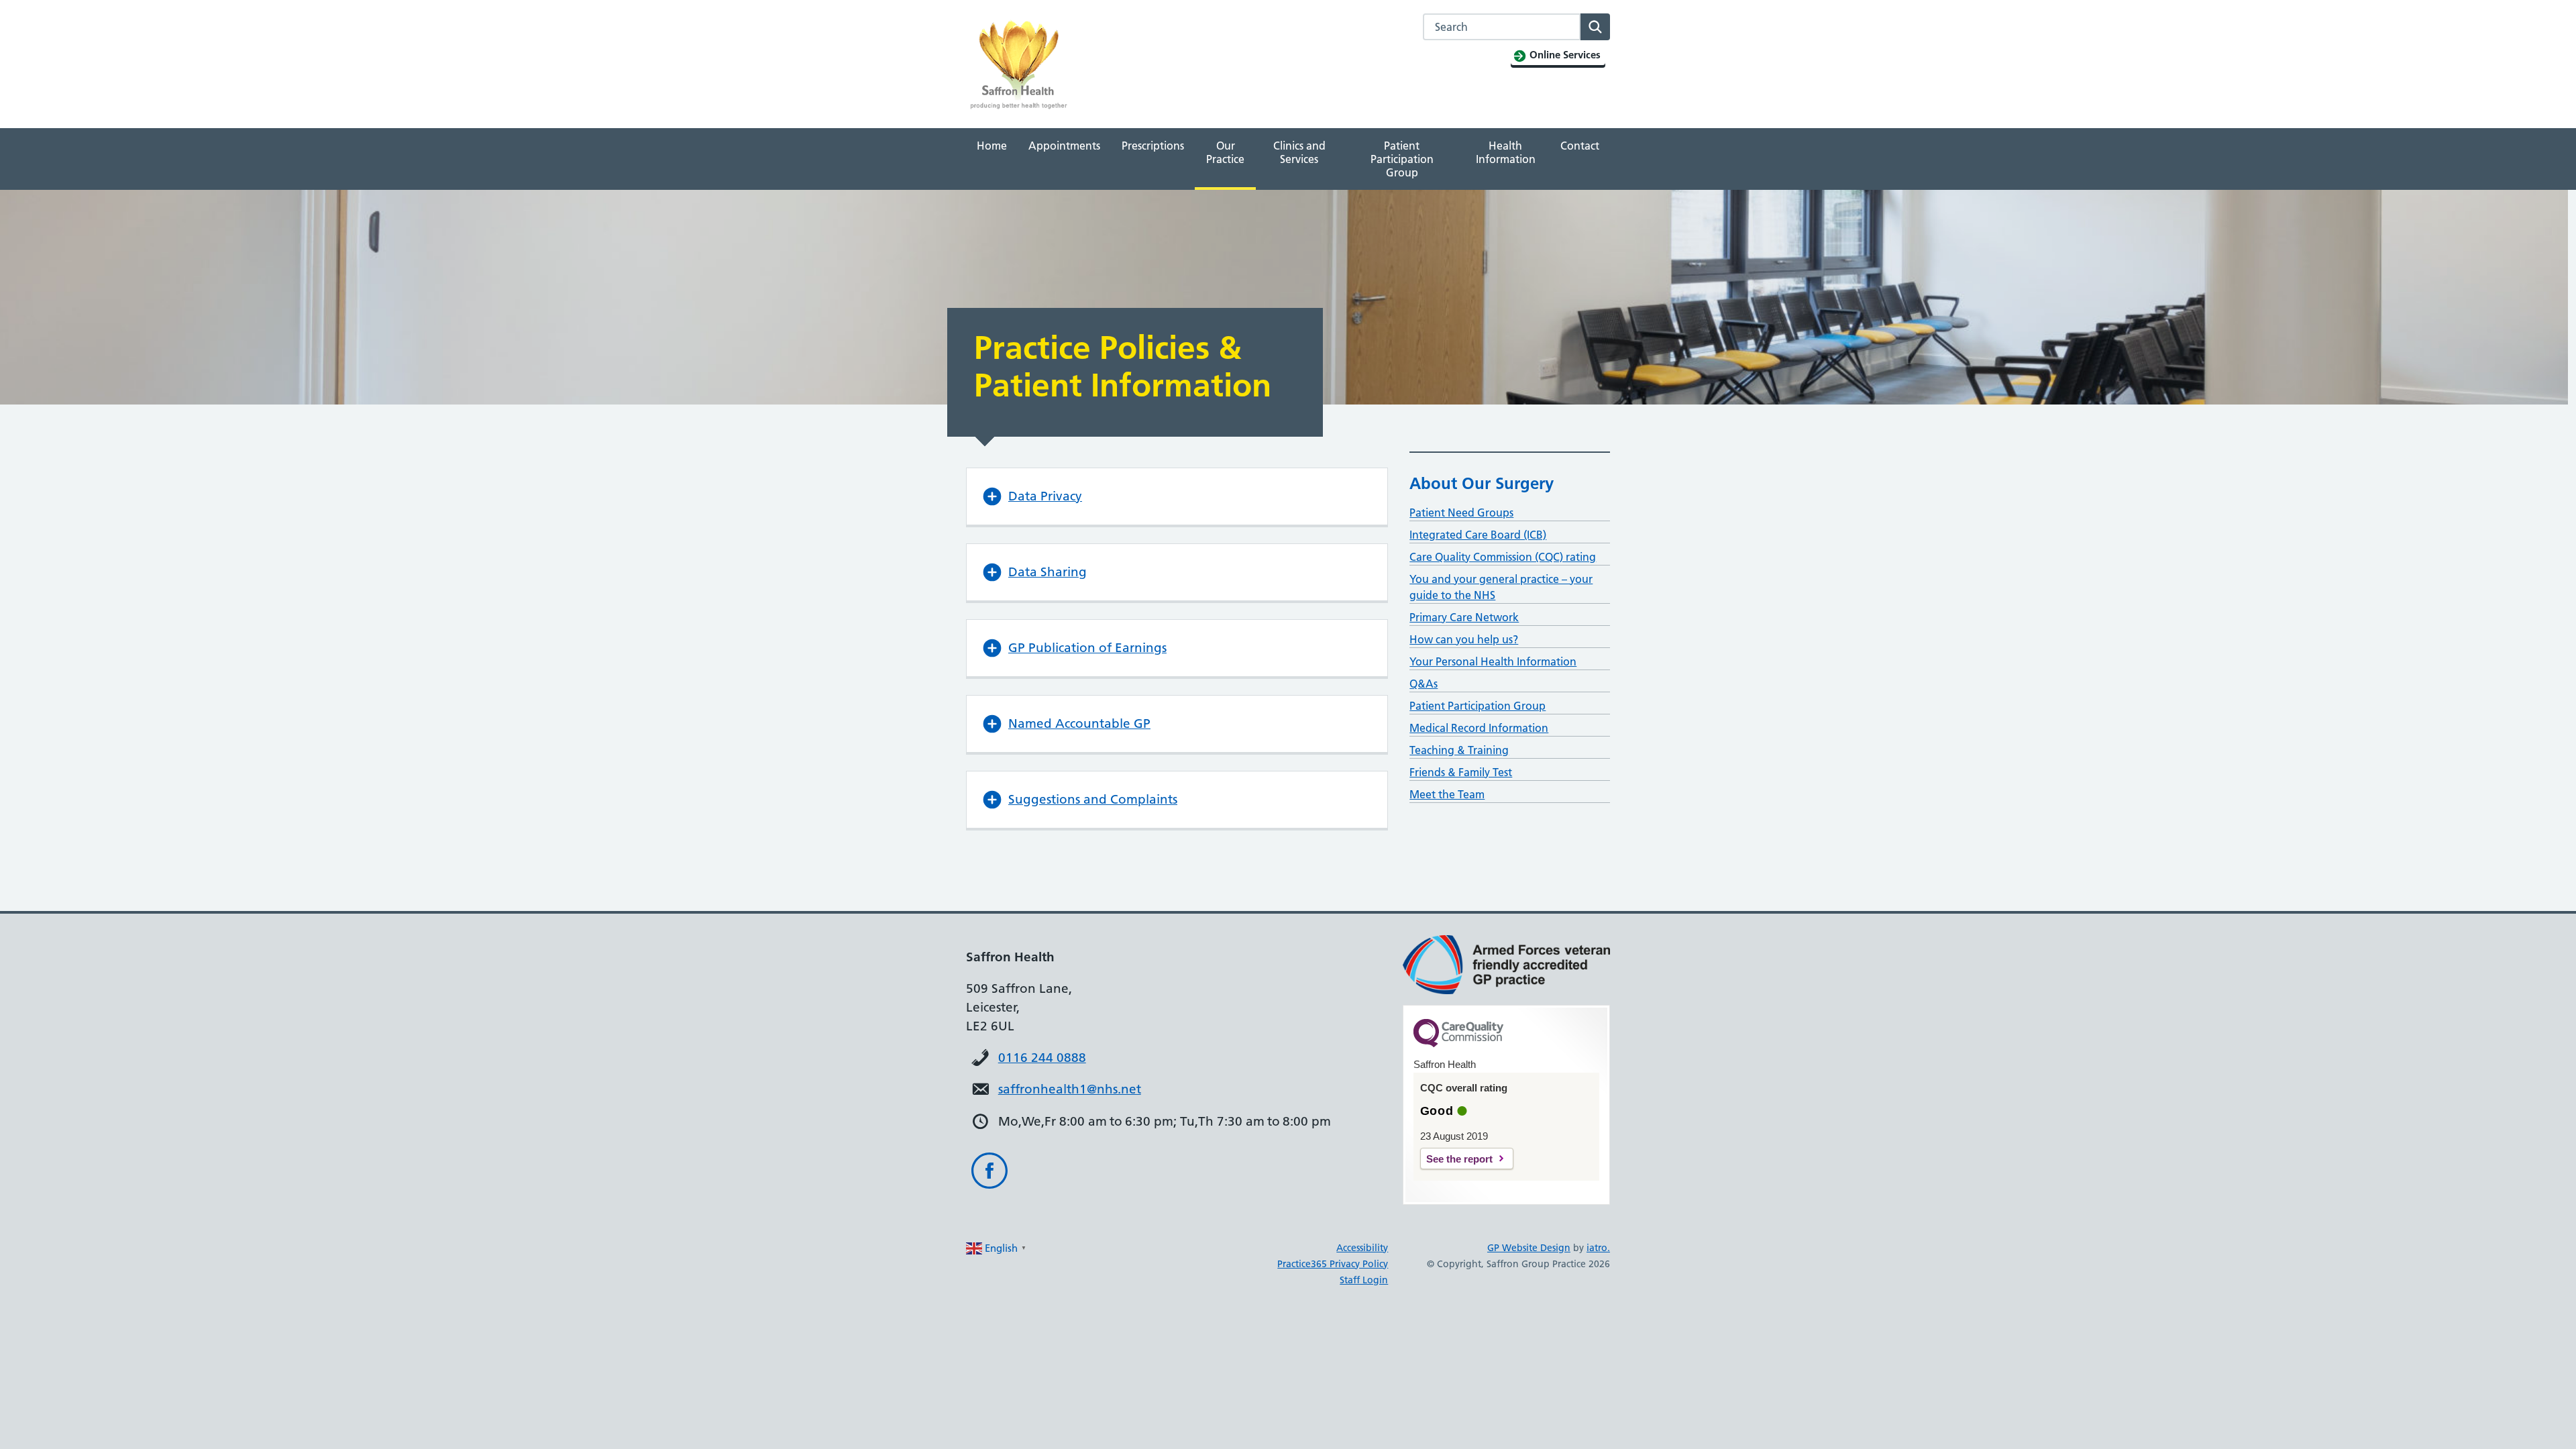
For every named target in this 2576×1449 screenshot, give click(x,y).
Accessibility (1362, 1248)
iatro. (1598, 1248)
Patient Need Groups (1461, 513)
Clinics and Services (1299, 152)
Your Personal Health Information (1493, 661)
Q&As (1424, 684)
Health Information (1506, 152)
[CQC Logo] (1458, 1044)
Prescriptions (1153, 146)
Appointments (1064, 146)
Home (992, 146)
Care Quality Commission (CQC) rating (1503, 557)
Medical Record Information (1479, 728)
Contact (1580, 146)
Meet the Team (1447, 794)
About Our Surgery (1482, 483)
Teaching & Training (1459, 750)
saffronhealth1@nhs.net (1070, 1089)
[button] (1177, 496)
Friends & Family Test (1461, 772)
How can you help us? (1464, 639)
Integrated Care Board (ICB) (1478, 535)
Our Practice (1225, 152)
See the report (1459, 1159)
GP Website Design (1529, 1248)
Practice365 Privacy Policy (1333, 1264)
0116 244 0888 (1042, 1058)
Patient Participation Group (1402, 159)
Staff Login (1364, 1280)
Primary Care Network (1464, 617)
